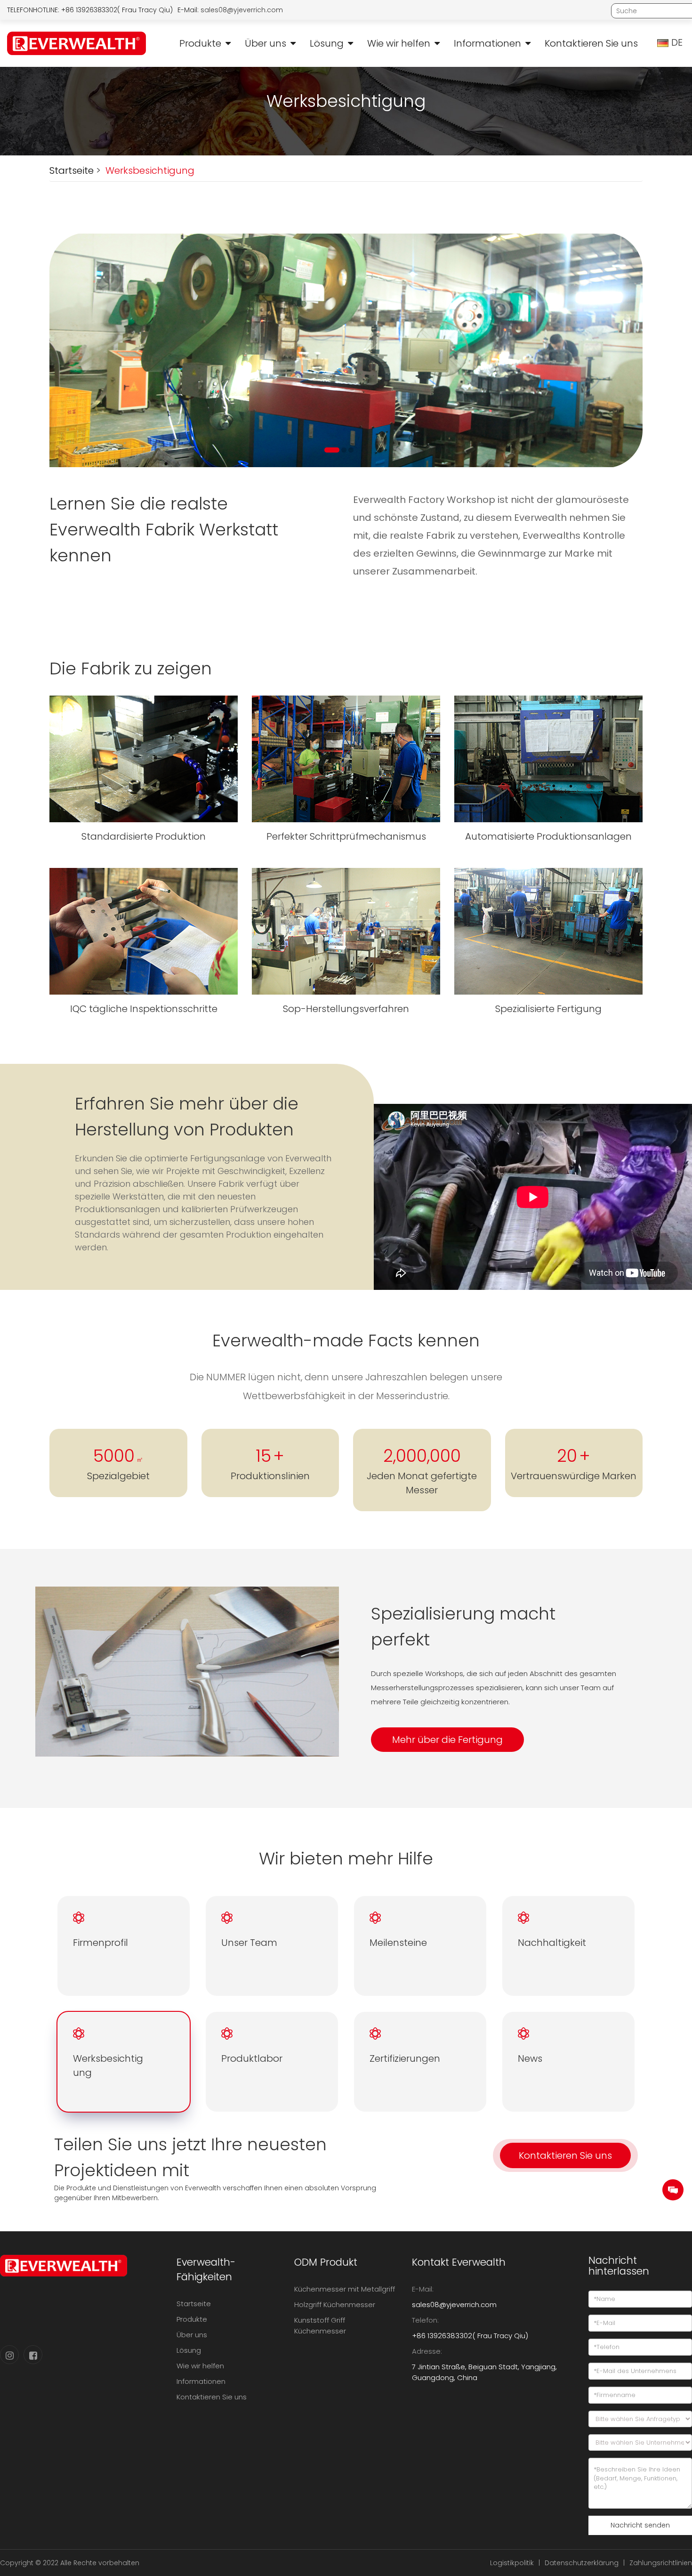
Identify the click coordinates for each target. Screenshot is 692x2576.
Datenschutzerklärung (582, 2563)
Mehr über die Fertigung (447, 1740)
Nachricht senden (640, 2525)
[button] (327, 450)
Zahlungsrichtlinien (661, 2563)
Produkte (200, 43)
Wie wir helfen (399, 43)
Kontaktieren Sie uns (591, 43)
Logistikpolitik (512, 2563)
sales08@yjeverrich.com (242, 10)
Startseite (72, 170)
